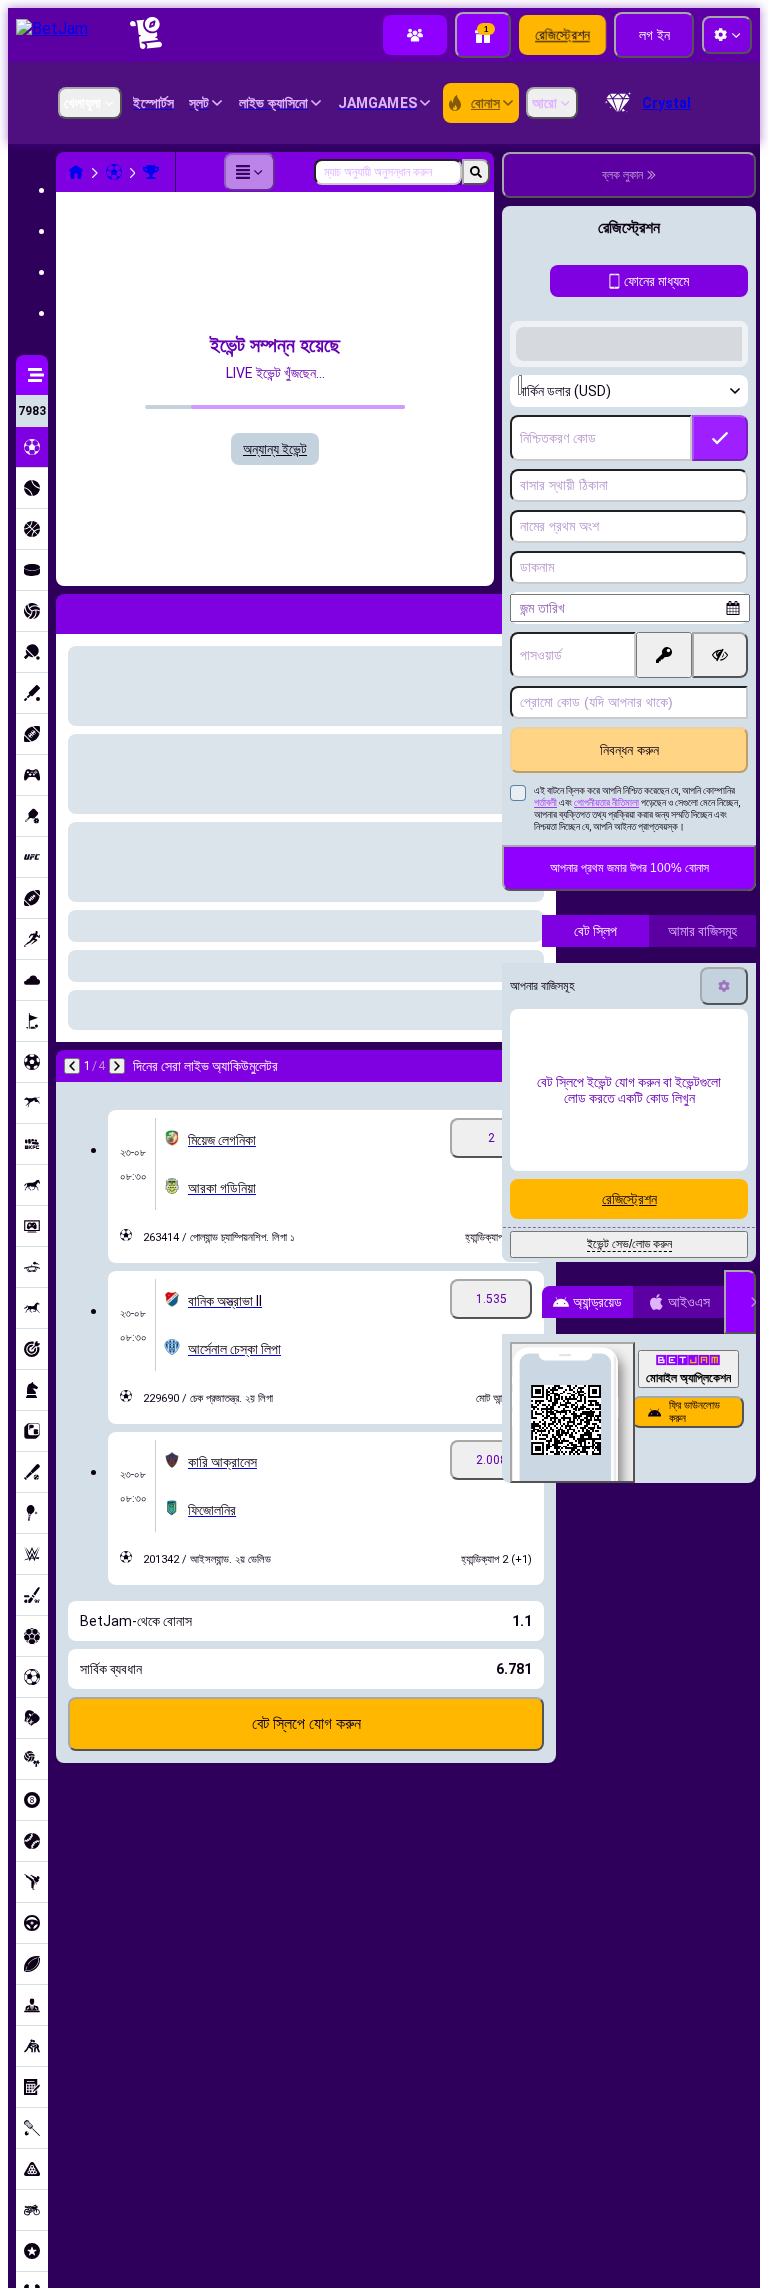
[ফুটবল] (114, 172)
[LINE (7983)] (76, 172)
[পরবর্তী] (117, 1066)
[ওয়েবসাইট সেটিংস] (727, 35)
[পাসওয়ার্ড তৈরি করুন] (664, 801)
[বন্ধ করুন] (740, 1448)
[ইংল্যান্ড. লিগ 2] (151, 172)
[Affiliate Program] (415, 35)
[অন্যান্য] (249, 172)
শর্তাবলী (545, 948)
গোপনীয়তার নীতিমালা (606, 948)
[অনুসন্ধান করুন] (476, 172)
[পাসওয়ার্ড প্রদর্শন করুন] (720, 801)
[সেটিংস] (724, 1132)
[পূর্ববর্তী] (72, 1066)
